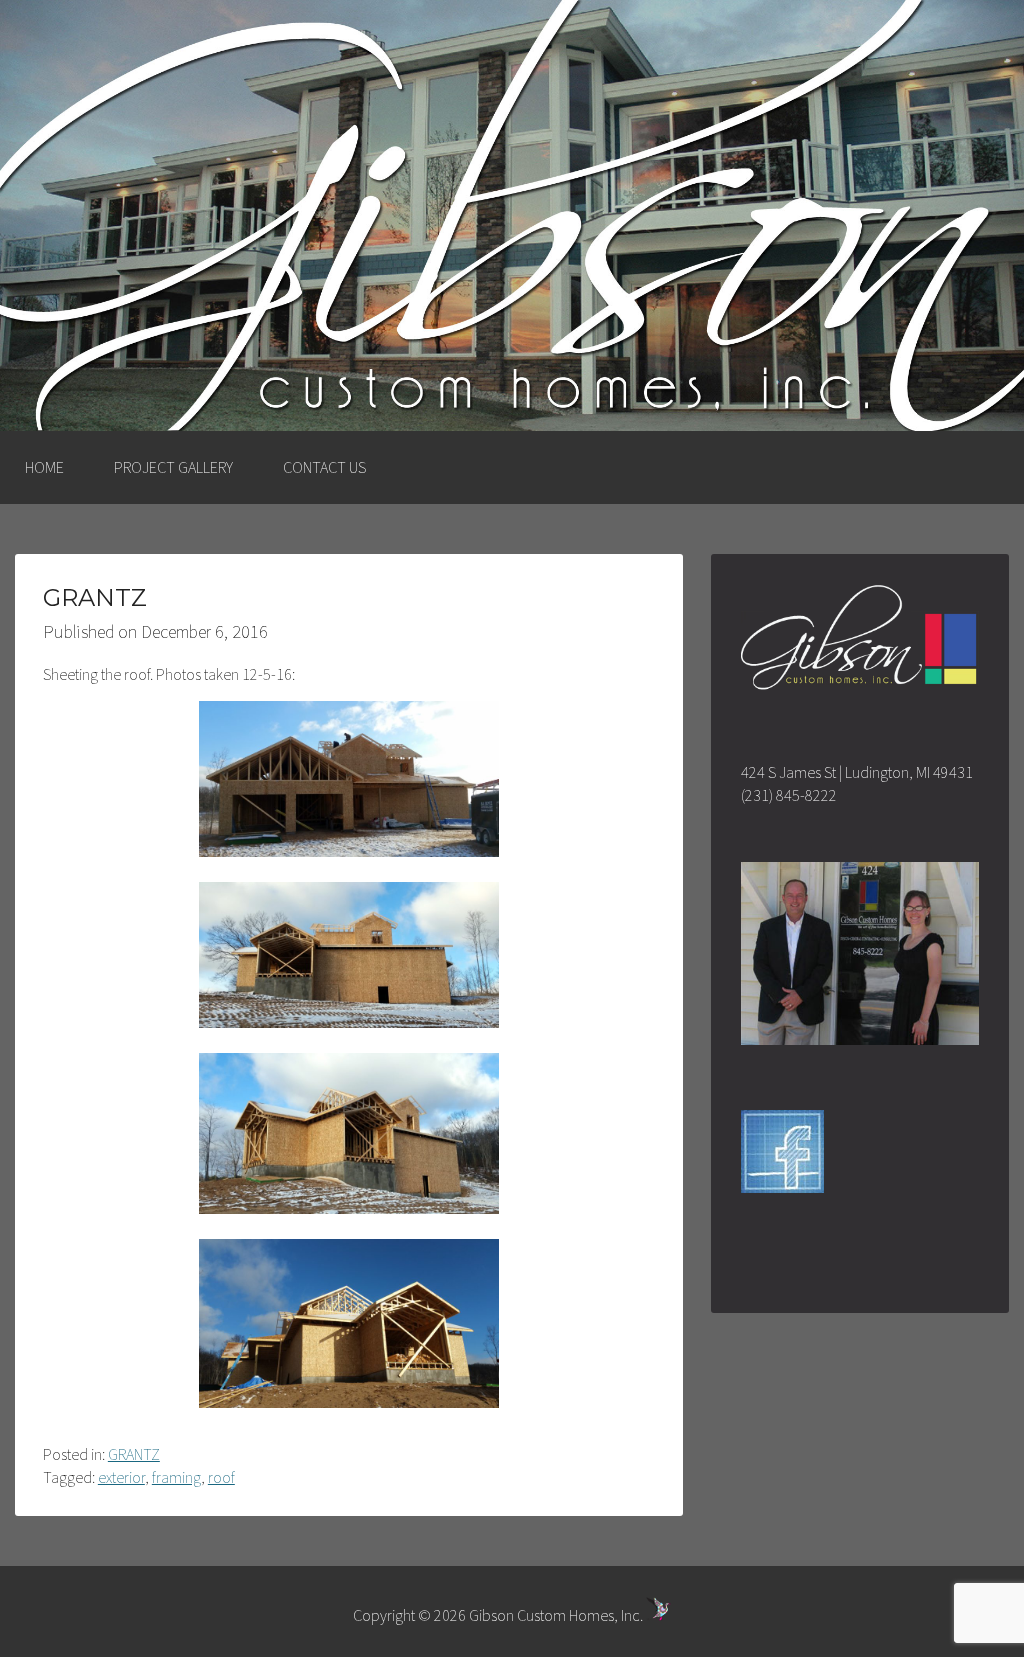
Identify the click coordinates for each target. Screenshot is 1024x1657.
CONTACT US (324, 467)
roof (221, 1477)
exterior (121, 1477)
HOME (44, 467)
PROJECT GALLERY (173, 467)
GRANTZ (134, 1454)
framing (176, 1477)
